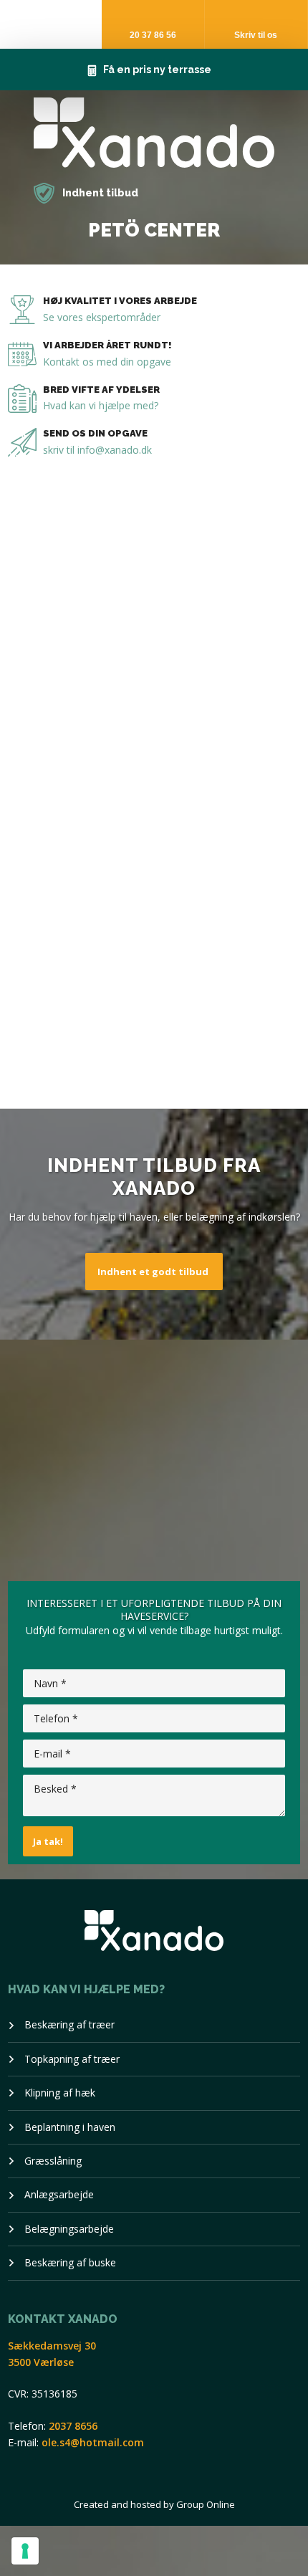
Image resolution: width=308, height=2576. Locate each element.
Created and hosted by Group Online (154, 2504)
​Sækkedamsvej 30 (52, 2346)
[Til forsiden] (154, 133)
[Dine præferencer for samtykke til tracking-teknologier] (25, 2551)
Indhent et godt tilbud (153, 1272)
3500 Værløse (41, 2362)
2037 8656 (73, 2426)
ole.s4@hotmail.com (93, 2442)
